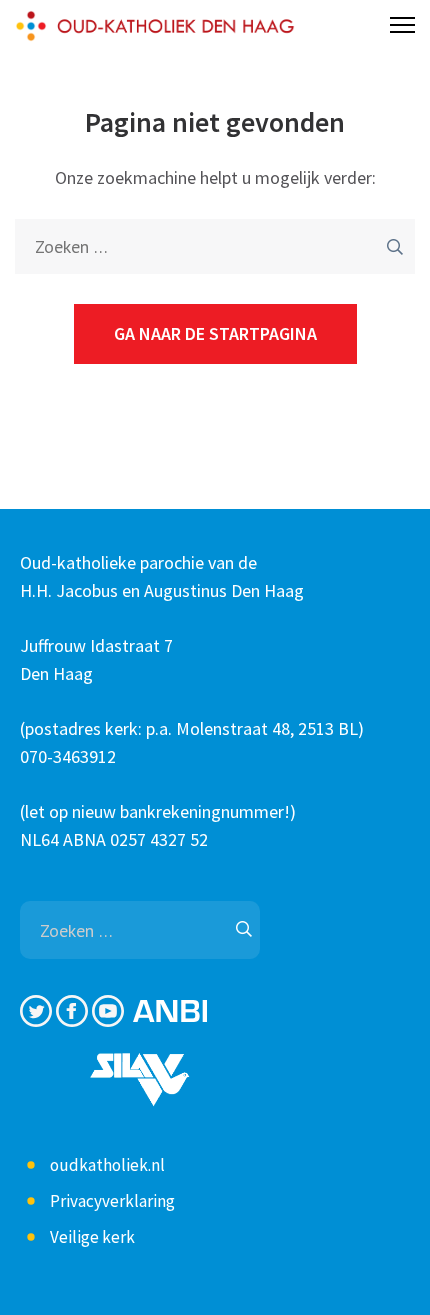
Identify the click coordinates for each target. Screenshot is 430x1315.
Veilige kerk (92, 1237)
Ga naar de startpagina (215, 333)
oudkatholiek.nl (107, 1165)
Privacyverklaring (112, 1201)
